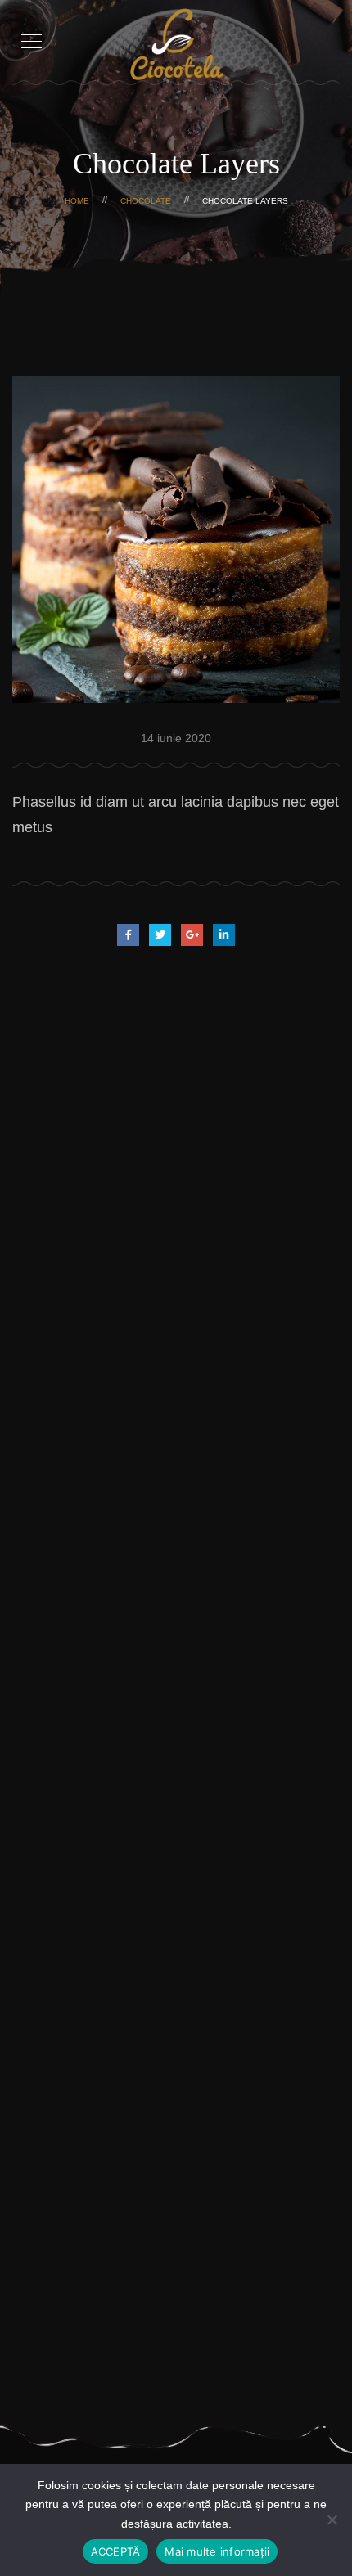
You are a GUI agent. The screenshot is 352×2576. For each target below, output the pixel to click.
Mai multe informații (217, 2551)
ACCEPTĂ (116, 2551)
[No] (332, 2520)
